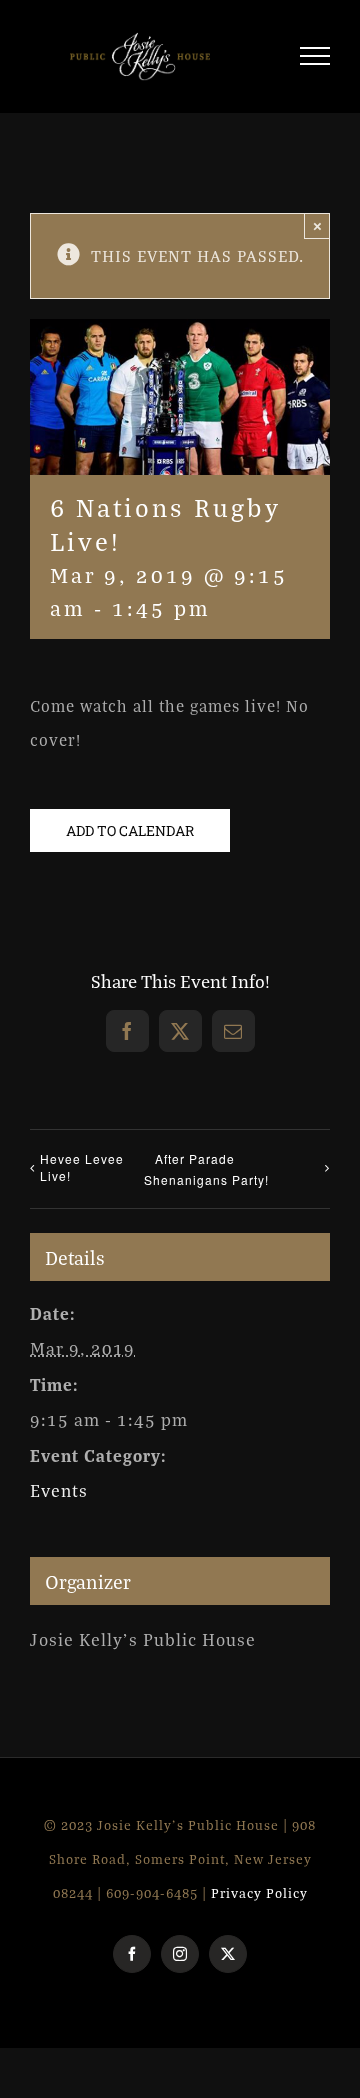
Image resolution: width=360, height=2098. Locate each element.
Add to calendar (130, 839)
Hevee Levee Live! (82, 1175)
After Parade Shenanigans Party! (206, 1177)
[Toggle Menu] (315, 61)
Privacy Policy (259, 1902)
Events (59, 1499)
